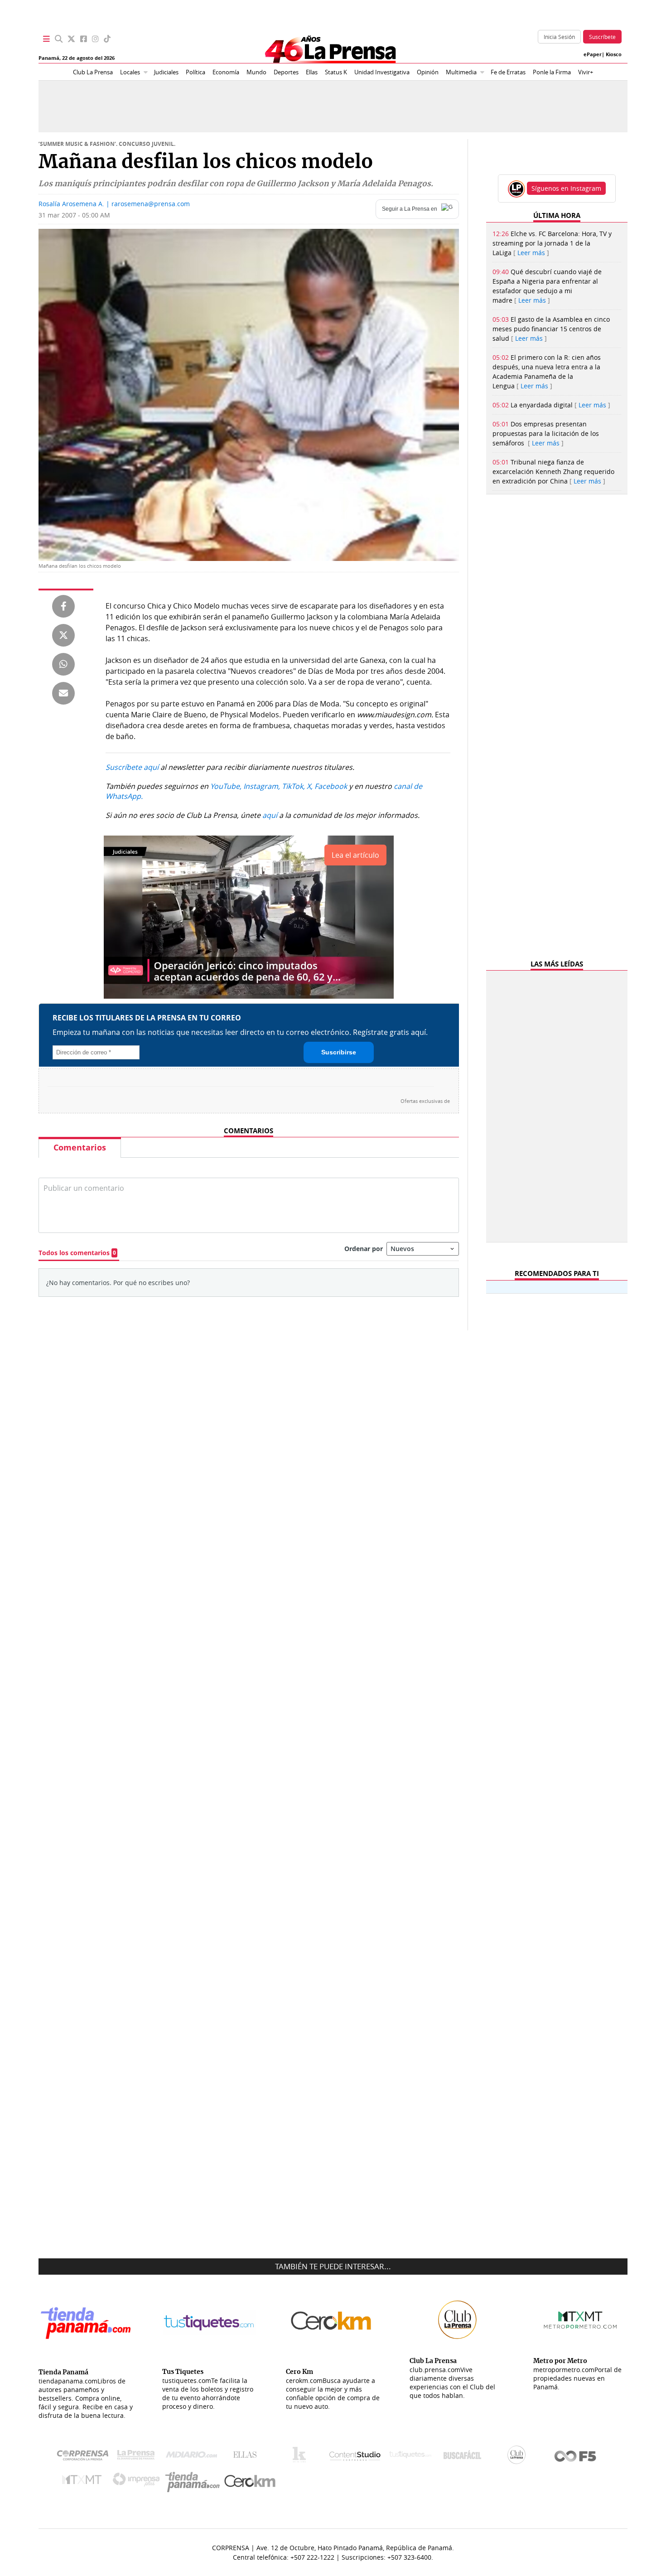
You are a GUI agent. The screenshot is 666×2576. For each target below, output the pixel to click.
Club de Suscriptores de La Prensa (519, 2457)
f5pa (576, 2457)
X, (310, 786)
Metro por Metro (84, 2482)
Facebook (331, 786)
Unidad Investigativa (382, 72)
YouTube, (226, 786)
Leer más (531, 253)
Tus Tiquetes (410, 2457)
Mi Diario (194, 2457)
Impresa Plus (138, 2482)
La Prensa (138, 2457)
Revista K (302, 2457)
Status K (336, 72)
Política (195, 72)
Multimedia (461, 72)
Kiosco (614, 54)
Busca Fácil (465, 2457)
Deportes (286, 72)
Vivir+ (586, 72)
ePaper (593, 54)
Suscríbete (602, 37)
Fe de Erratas (508, 72)
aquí (270, 815)
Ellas (312, 72)
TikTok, (293, 786)
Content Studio (356, 2457)
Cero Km (249, 2482)
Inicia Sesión (559, 37)
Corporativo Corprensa (86, 2457)
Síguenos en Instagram (566, 188)
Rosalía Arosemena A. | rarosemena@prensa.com (114, 204)
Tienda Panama (195, 2482)
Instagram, (262, 786)
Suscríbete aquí (132, 767)
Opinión (428, 72)
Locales (130, 72)
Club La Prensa (93, 72)
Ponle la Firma (552, 72)
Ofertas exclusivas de (425, 1101)
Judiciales (166, 72)
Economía (226, 72)
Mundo (256, 72)
